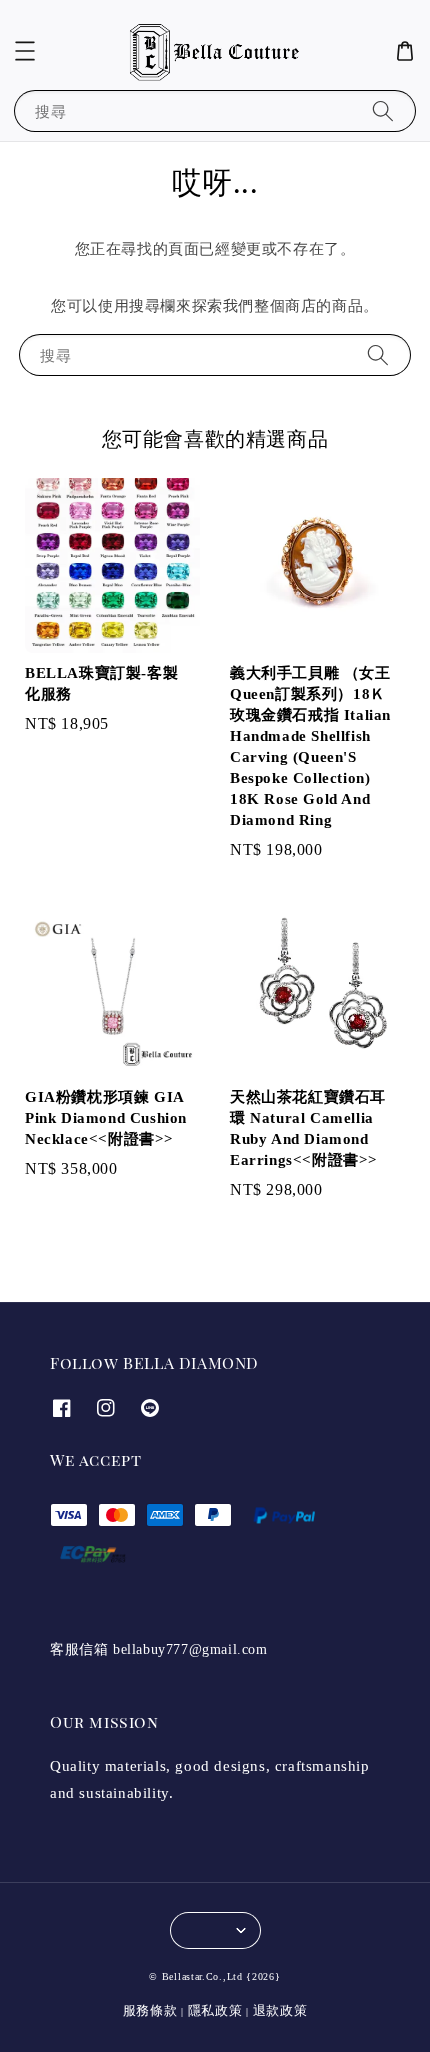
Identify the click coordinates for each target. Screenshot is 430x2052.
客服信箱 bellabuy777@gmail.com (159, 1649)
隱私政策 (215, 2010)
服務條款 (150, 2010)
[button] (25, 51)
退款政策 (280, 2010)
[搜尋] (383, 110)
